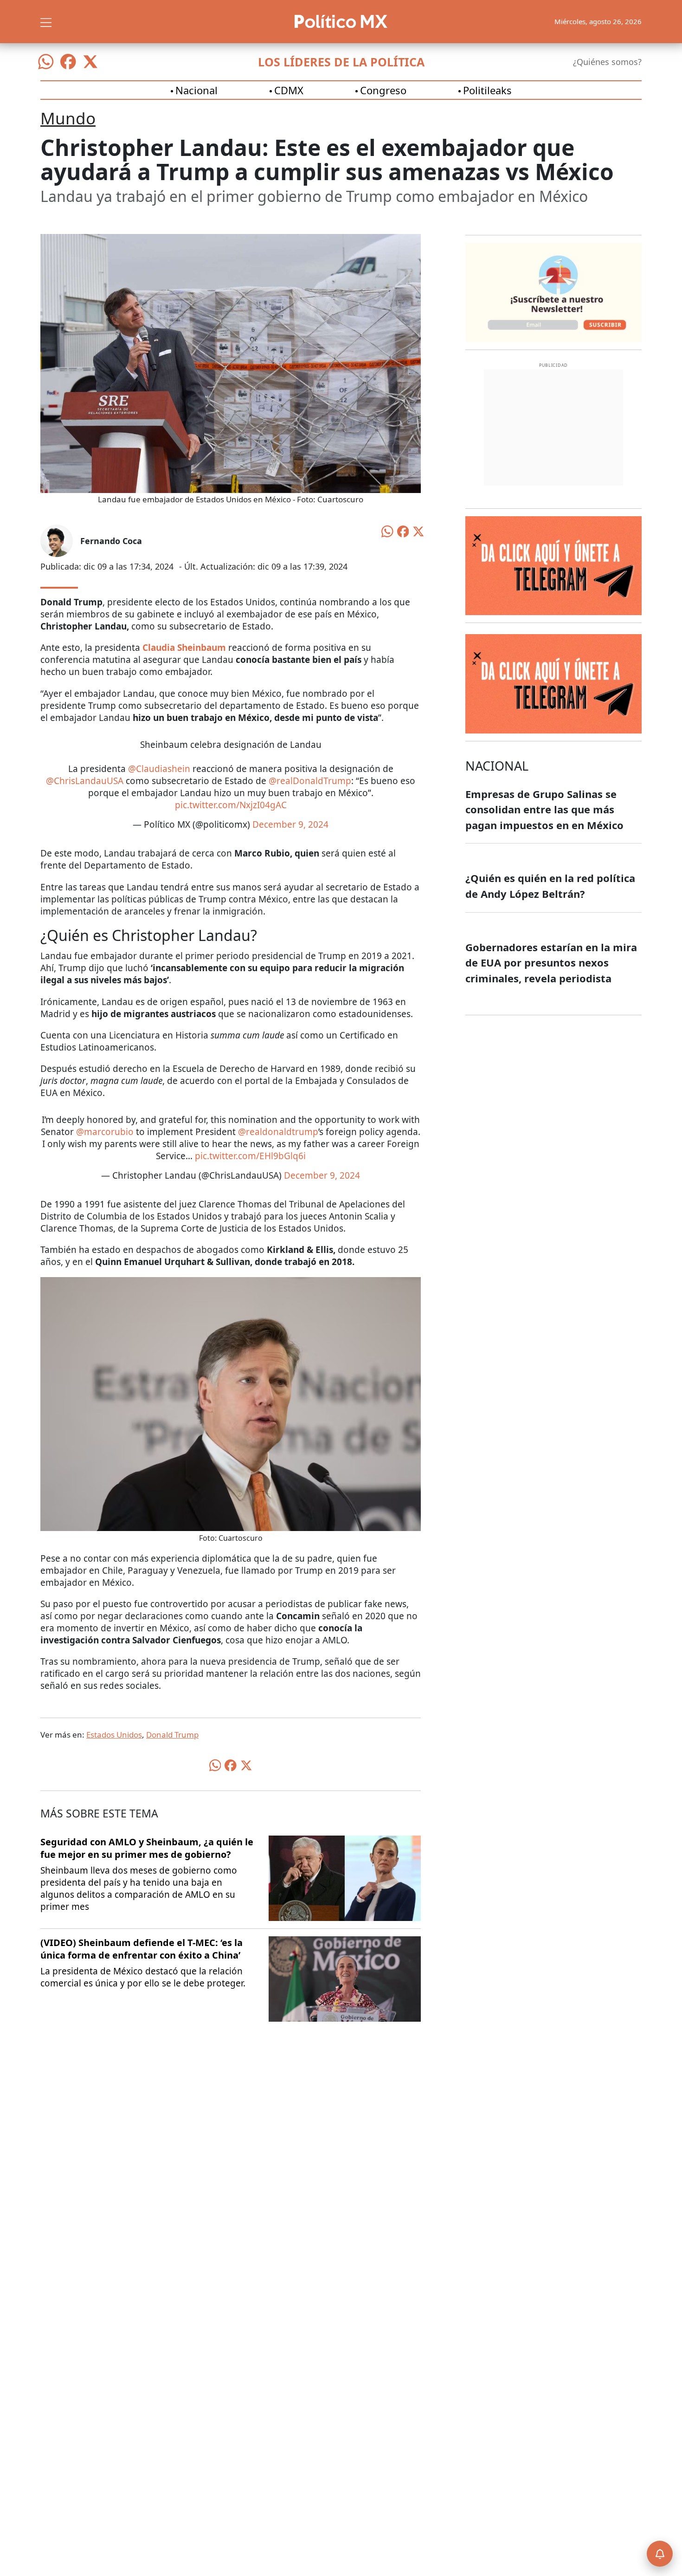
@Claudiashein (159, 769)
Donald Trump (172, 1735)
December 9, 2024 (290, 824)
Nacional (196, 90)
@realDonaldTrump (310, 781)
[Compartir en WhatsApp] (387, 531)
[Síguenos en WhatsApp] (46, 62)
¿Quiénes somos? (607, 62)
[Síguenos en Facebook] (68, 62)
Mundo (68, 118)
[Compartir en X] (418, 531)
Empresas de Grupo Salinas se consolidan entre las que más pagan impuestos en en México (544, 809)
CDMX (289, 90)
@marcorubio (105, 1132)
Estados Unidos (114, 1735)
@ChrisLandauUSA (85, 781)
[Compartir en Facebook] (403, 531)
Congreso (383, 90)
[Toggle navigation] (46, 21)
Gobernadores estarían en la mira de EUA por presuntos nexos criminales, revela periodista (551, 963)
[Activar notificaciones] (660, 2554)
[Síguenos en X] (90, 62)
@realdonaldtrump (278, 1132)
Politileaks (487, 90)
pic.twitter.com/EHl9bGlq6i (250, 1156)
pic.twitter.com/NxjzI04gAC (231, 805)
